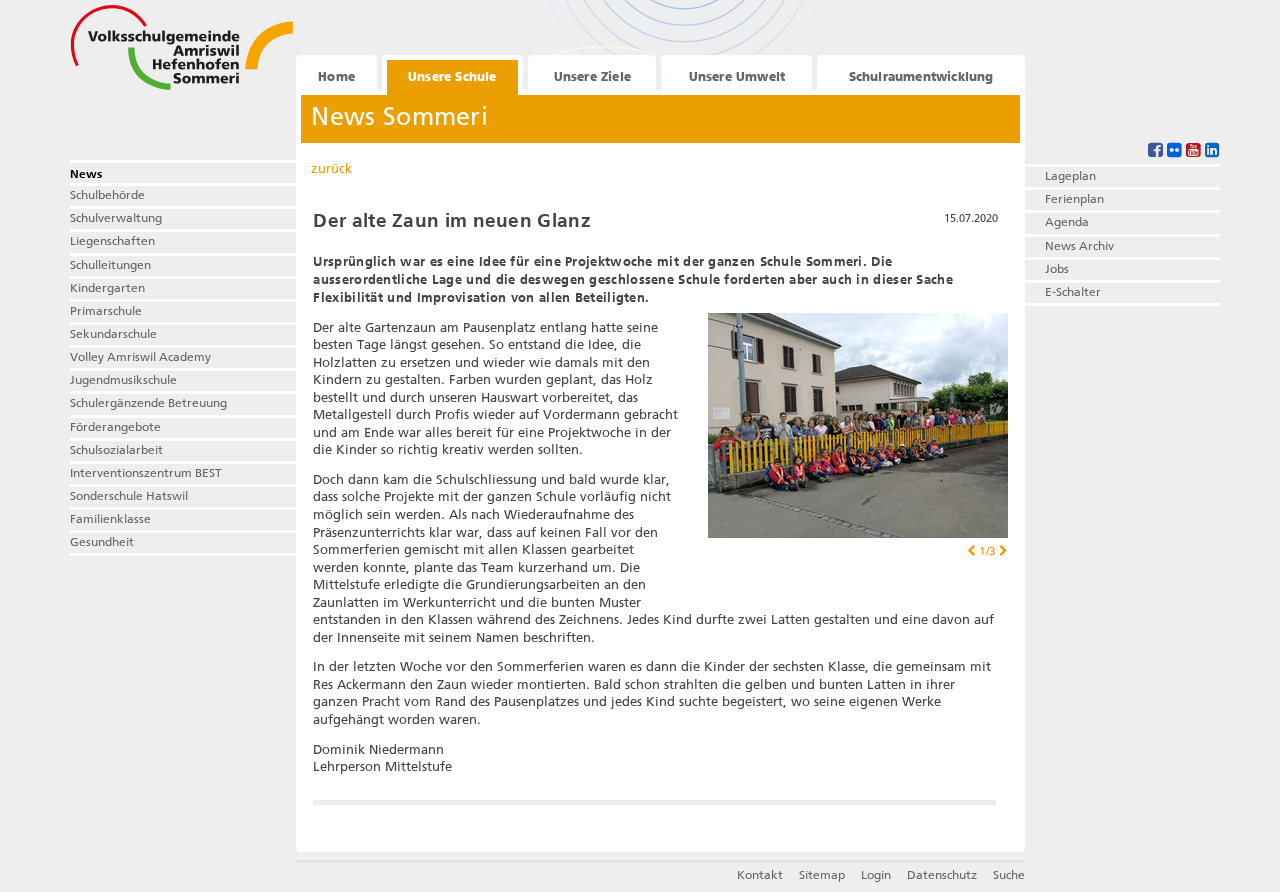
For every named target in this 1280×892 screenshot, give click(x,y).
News (86, 173)
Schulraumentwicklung (921, 76)
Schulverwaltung (116, 219)
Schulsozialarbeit (116, 451)
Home (336, 76)
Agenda (1067, 223)
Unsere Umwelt (737, 76)
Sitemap (822, 876)
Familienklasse (110, 520)
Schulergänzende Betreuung (148, 404)
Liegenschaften (112, 242)
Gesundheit (102, 543)
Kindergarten (107, 289)
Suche (1009, 876)
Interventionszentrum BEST (146, 474)
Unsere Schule (452, 76)
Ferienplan (1074, 200)
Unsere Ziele (592, 76)
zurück (331, 169)
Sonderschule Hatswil (129, 497)
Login (876, 876)
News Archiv (1079, 247)
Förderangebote (115, 428)
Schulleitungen (110, 266)
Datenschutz (942, 876)
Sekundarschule (113, 335)
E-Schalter (1073, 293)
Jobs (1057, 270)
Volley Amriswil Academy (140, 358)
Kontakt (760, 876)
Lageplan (1070, 177)
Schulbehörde (107, 196)
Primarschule (106, 312)
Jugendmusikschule (123, 381)
